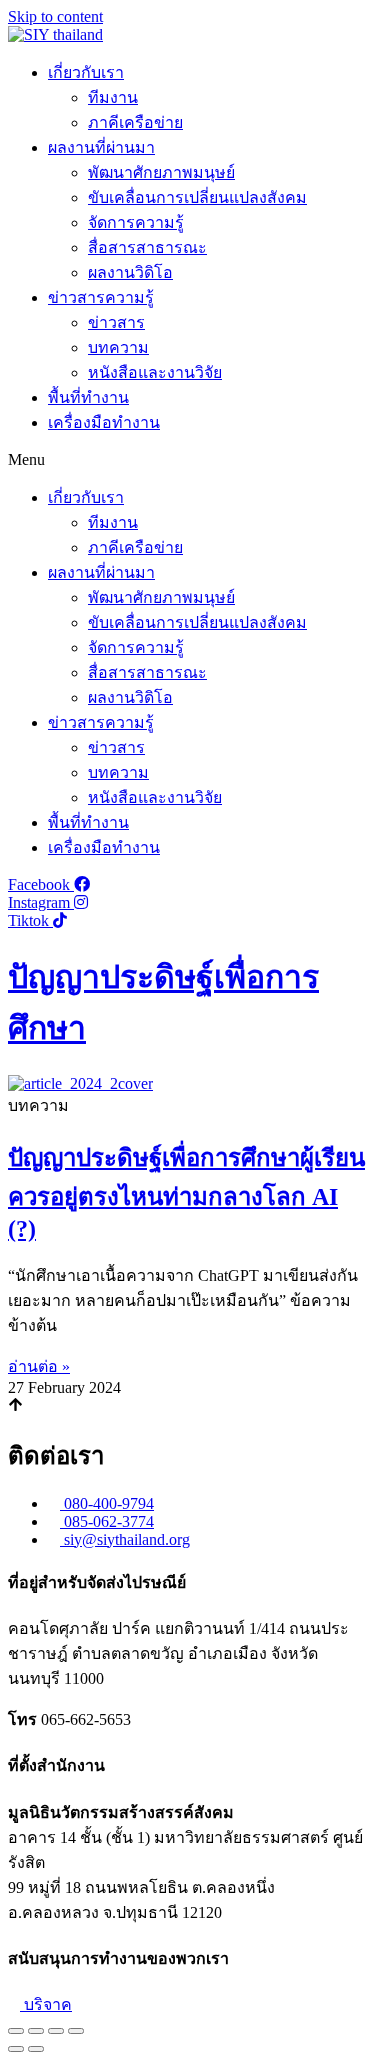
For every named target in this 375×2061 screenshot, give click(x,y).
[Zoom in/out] (76, 2031)
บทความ (118, 347)
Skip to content (55, 16)
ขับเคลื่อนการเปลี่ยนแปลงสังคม (197, 197)
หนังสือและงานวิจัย (155, 372)
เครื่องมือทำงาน (104, 422)
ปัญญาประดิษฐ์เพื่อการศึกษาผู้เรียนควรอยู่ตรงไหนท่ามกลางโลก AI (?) (186, 1193)
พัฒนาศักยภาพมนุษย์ (161, 172)
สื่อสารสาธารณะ (147, 247)
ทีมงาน (113, 97)
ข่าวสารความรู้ (101, 297)
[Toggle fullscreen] (56, 2031)
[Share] (36, 2031)
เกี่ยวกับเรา (86, 72)
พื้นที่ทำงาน (88, 397)
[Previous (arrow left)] (16, 2049)
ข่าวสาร (116, 322)
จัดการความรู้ (136, 222)
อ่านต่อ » (39, 1366)
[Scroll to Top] (15, 1406)
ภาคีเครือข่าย (135, 122)
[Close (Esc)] (16, 2031)
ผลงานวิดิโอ (130, 272)
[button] (187, 460)
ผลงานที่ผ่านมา (101, 147)
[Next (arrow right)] (36, 2049)
